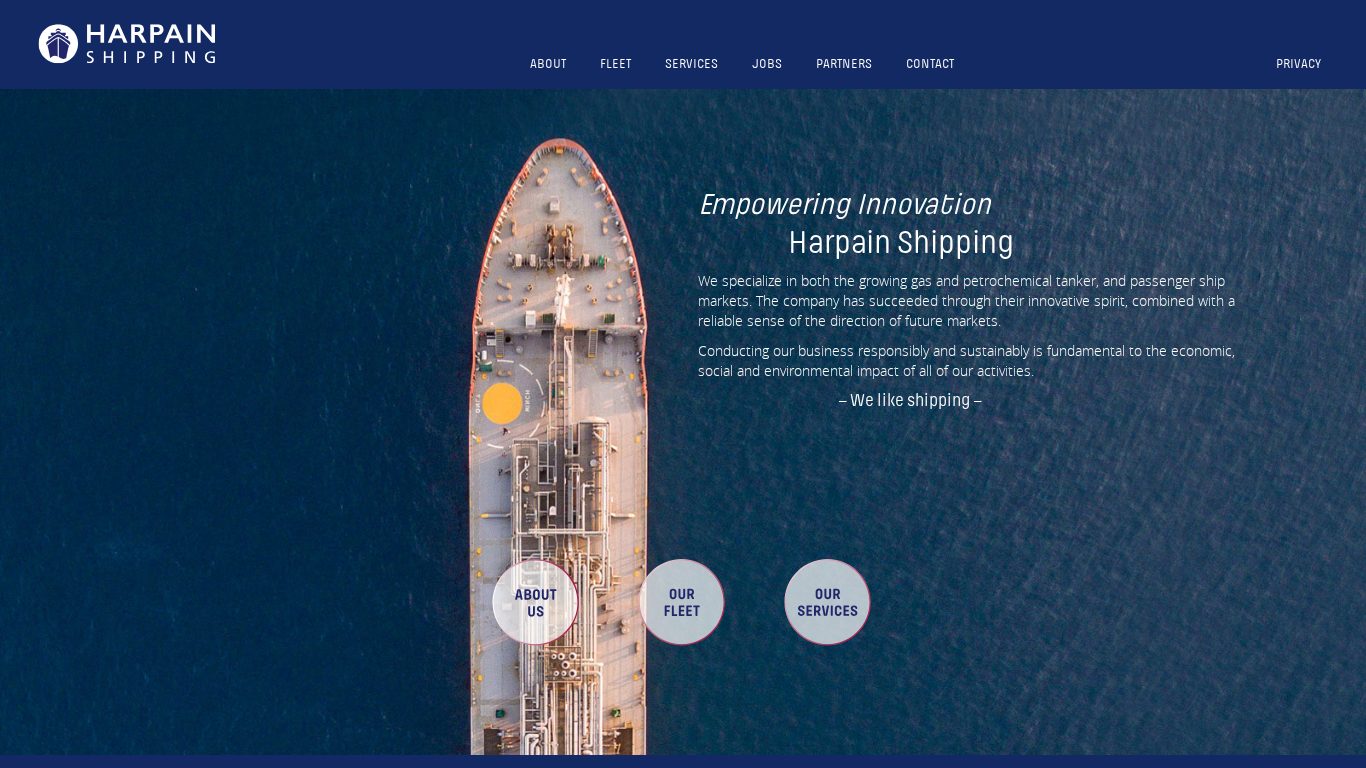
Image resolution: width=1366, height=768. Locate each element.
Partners (844, 64)
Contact (930, 64)
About (548, 64)
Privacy (1298, 64)
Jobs (767, 64)
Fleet (615, 64)
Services (691, 64)
